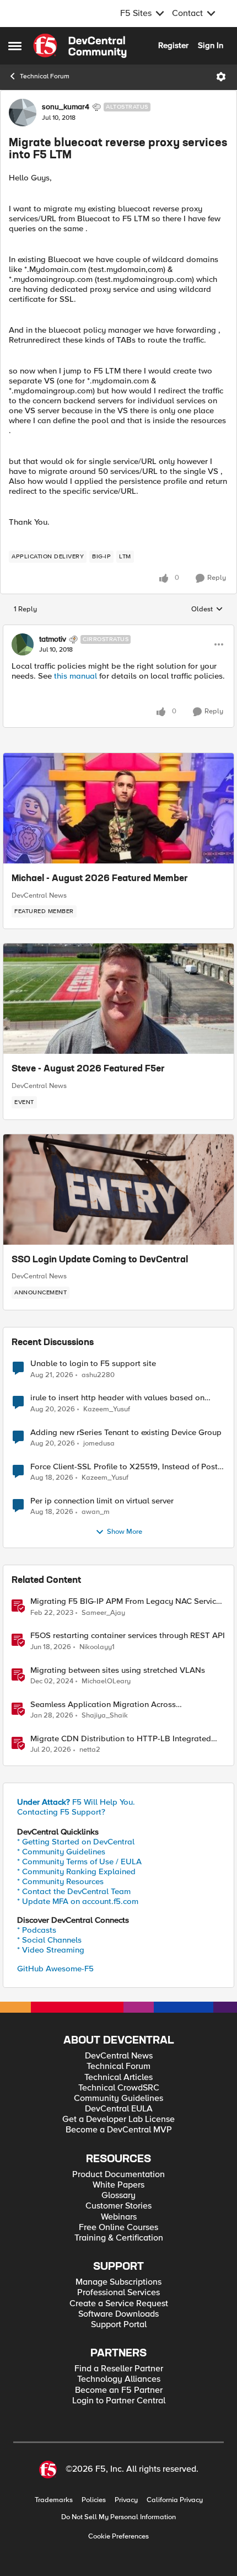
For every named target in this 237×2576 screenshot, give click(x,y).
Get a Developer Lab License (118, 2119)
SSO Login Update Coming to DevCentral (100, 1260)
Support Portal (119, 2325)
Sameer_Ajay (103, 1613)
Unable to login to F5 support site (93, 1364)
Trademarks (54, 2500)
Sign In (211, 45)
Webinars (119, 2217)
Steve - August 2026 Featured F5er (88, 1069)
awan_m (96, 1512)
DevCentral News (39, 895)
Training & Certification (119, 2238)
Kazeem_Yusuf (107, 1409)
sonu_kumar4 (66, 107)
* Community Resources (60, 1881)
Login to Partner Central (119, 2401)
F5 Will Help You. (76, 1802)
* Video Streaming (51, 1950)
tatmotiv (53, 639)
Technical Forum (45, 76)
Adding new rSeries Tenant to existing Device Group (126, 1433)
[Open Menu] (221, 77)
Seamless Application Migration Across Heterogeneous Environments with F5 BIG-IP (112, 1705)
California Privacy (175, 2500)
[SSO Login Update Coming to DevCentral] (118, 1190)
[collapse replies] (118, 630)
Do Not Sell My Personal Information (118, 2517)
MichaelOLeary (106, 1681)
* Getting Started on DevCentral (76, 1842)
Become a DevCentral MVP (119, 2130)
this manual (76, 676)
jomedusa (99, 1444)
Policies (94, 2500)
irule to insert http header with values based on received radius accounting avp (117, 1398)
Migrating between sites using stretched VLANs (118, 1670)
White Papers (118, 2185)
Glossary (118, 2196)
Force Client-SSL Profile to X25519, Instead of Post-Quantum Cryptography (125, 1467)
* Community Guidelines (61, 1852)
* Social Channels (49, 1940)
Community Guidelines (118, 2098)
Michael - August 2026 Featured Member (100, 879)
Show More (125, 1532)
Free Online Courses (118, 2228)
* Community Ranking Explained (76, 1871)
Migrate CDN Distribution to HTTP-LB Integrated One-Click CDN (121, 1739)
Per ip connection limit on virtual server (102, 1501)
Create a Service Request (119, 2304)
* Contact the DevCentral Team (74, 1891)
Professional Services (118, 2293)
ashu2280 (98, 1375)
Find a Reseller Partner (119, 2369)
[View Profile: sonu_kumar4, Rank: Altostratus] (23, 113)
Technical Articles (118, 2078)
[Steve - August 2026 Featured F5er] (118, 999)
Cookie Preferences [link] (118, 2536)
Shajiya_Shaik (105, 1716)
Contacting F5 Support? (61, 1812)
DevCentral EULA (119, 2109)
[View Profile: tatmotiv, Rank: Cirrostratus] (23, 644)
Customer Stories (118, 2206)
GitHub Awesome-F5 (55, 1969)
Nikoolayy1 (97, 1647)
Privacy (126, 2500)
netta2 (90, 1750)
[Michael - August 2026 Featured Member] (118, 808)
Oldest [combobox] (207, 610)
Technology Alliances (119, 2379)
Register (173, 45)
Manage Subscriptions (118, 2282)
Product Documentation (118, 2175)
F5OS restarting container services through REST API (128, 1636)
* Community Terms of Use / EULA (79, 1862)
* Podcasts (37, 1930)
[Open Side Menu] (15, 46)
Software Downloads (118, 2314)
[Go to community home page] (80, 46)
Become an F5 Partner (119, 2390)
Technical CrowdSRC (119, 2088)
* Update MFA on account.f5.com (78, 1901)
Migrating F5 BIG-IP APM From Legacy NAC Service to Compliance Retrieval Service (125, 1601)
